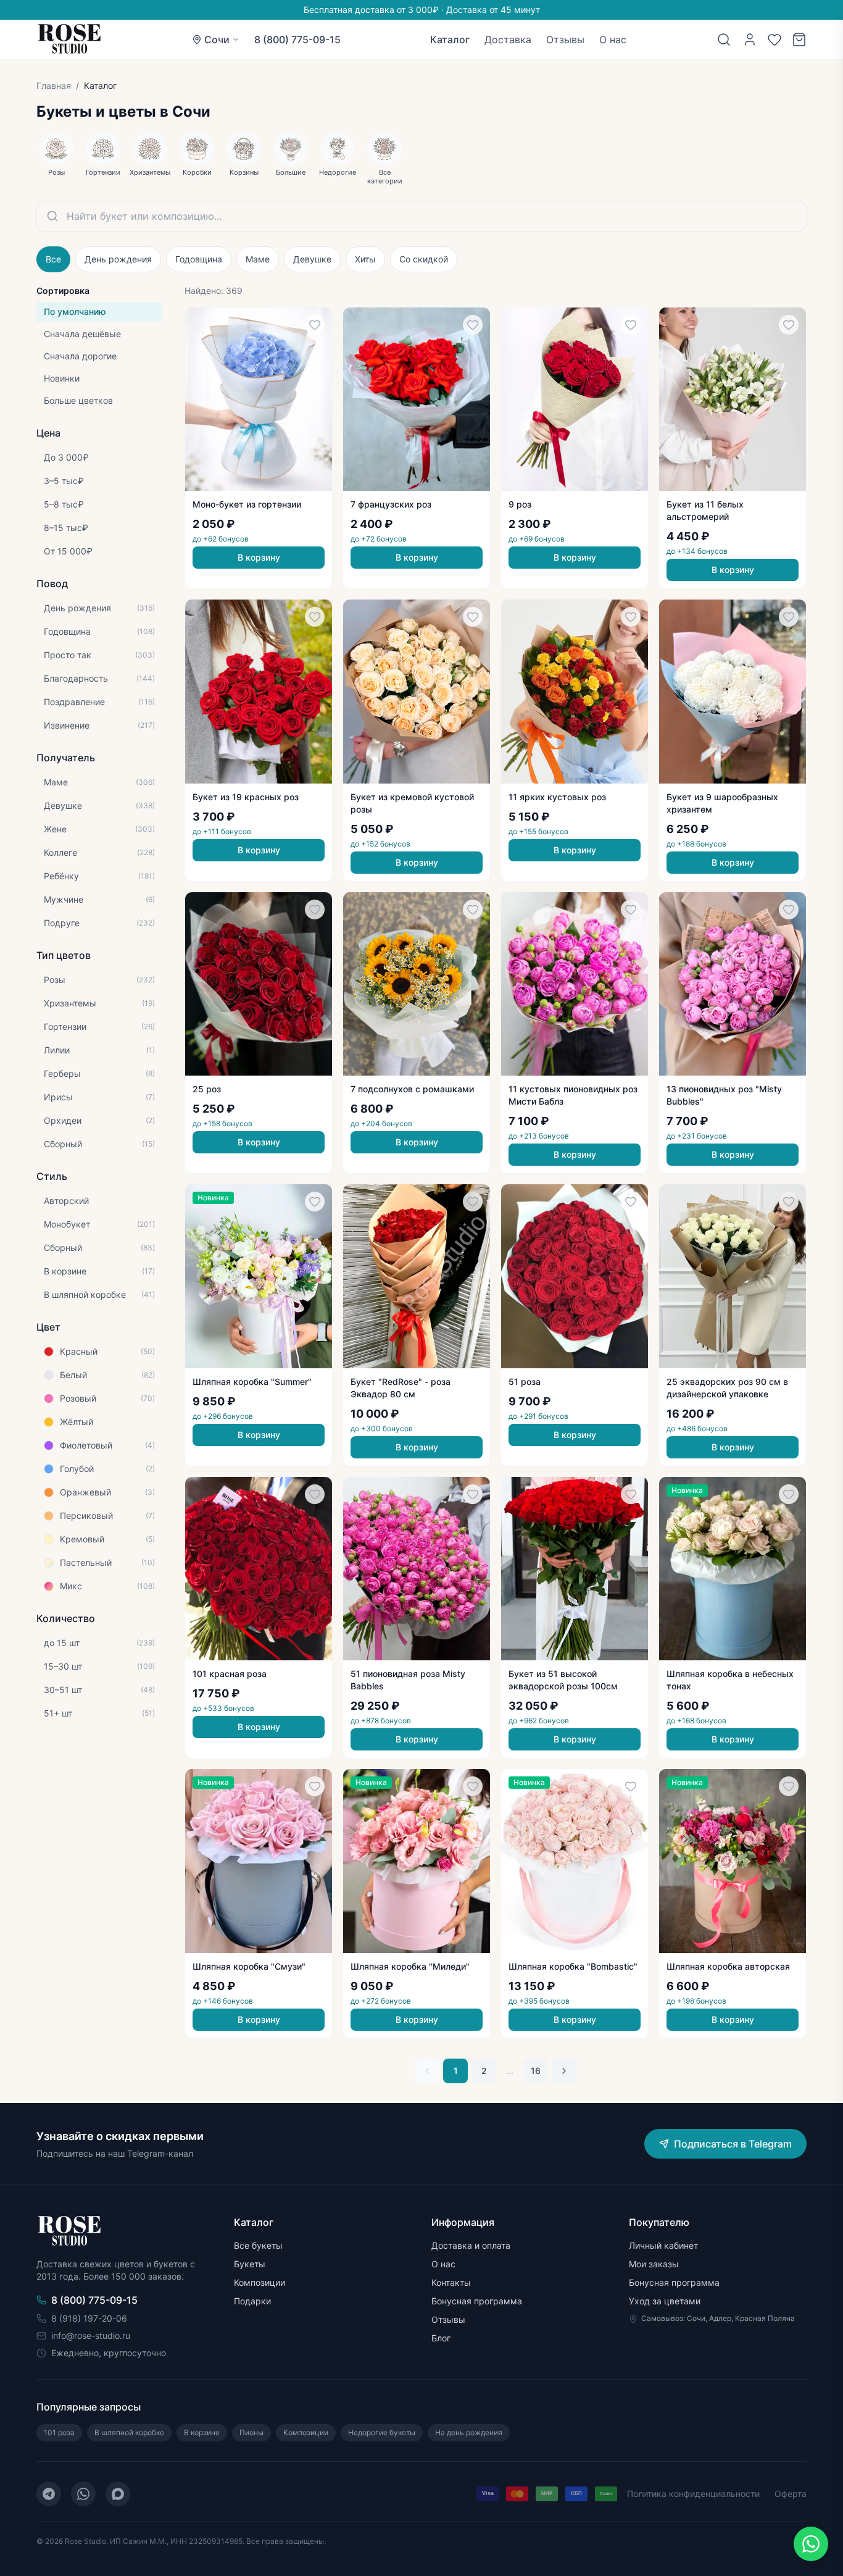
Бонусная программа (477, 2301)
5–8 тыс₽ (64, 504)
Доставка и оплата (471, 2245)
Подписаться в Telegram (733, 2144)
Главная (54, 86)
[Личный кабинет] (750, 40)
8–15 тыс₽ (66, 528)
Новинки (62, 378)
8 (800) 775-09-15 (297, 40)
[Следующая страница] (564, 2071)
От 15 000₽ (68, 551)
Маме (258, 259)
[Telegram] (49, 2494)
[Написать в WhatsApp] (811, 2544)
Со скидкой (424, 259)
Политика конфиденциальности (693, 2494)
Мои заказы (654, 2264)
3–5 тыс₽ (64, 481)
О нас (613, 40)
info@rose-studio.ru (91, 2336)
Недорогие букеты (382, 2432)
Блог (441, 2338)
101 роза (59, 2432)
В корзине (202, 2432)
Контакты (451, 2282)
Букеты (250, 2264)
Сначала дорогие (80, 356)
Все (53, 259)
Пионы (251, 2432)
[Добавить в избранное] (315, 325)
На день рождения (469, 2432)
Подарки (252, 2301)
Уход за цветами (665, 2301)
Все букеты (258, 2245)
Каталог (450, 40)
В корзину (259, 557)
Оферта (791, 2494)
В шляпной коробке (129, 2432)
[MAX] (118, 2494)
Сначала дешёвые (82, 334)
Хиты (365, 259)
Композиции (260, 2282)
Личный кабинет (663, 2245)
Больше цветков (78, 400)
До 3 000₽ (66, 457)
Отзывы (565, 40)
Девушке (312, 259)
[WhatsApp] (83, 2494)
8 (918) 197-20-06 (89, 2318)
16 (536, 2071)
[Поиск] (724, 40)
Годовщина (199, 259)
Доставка (508, 40)
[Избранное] (774, 40)
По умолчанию (75, 312)
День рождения (118, 259)
